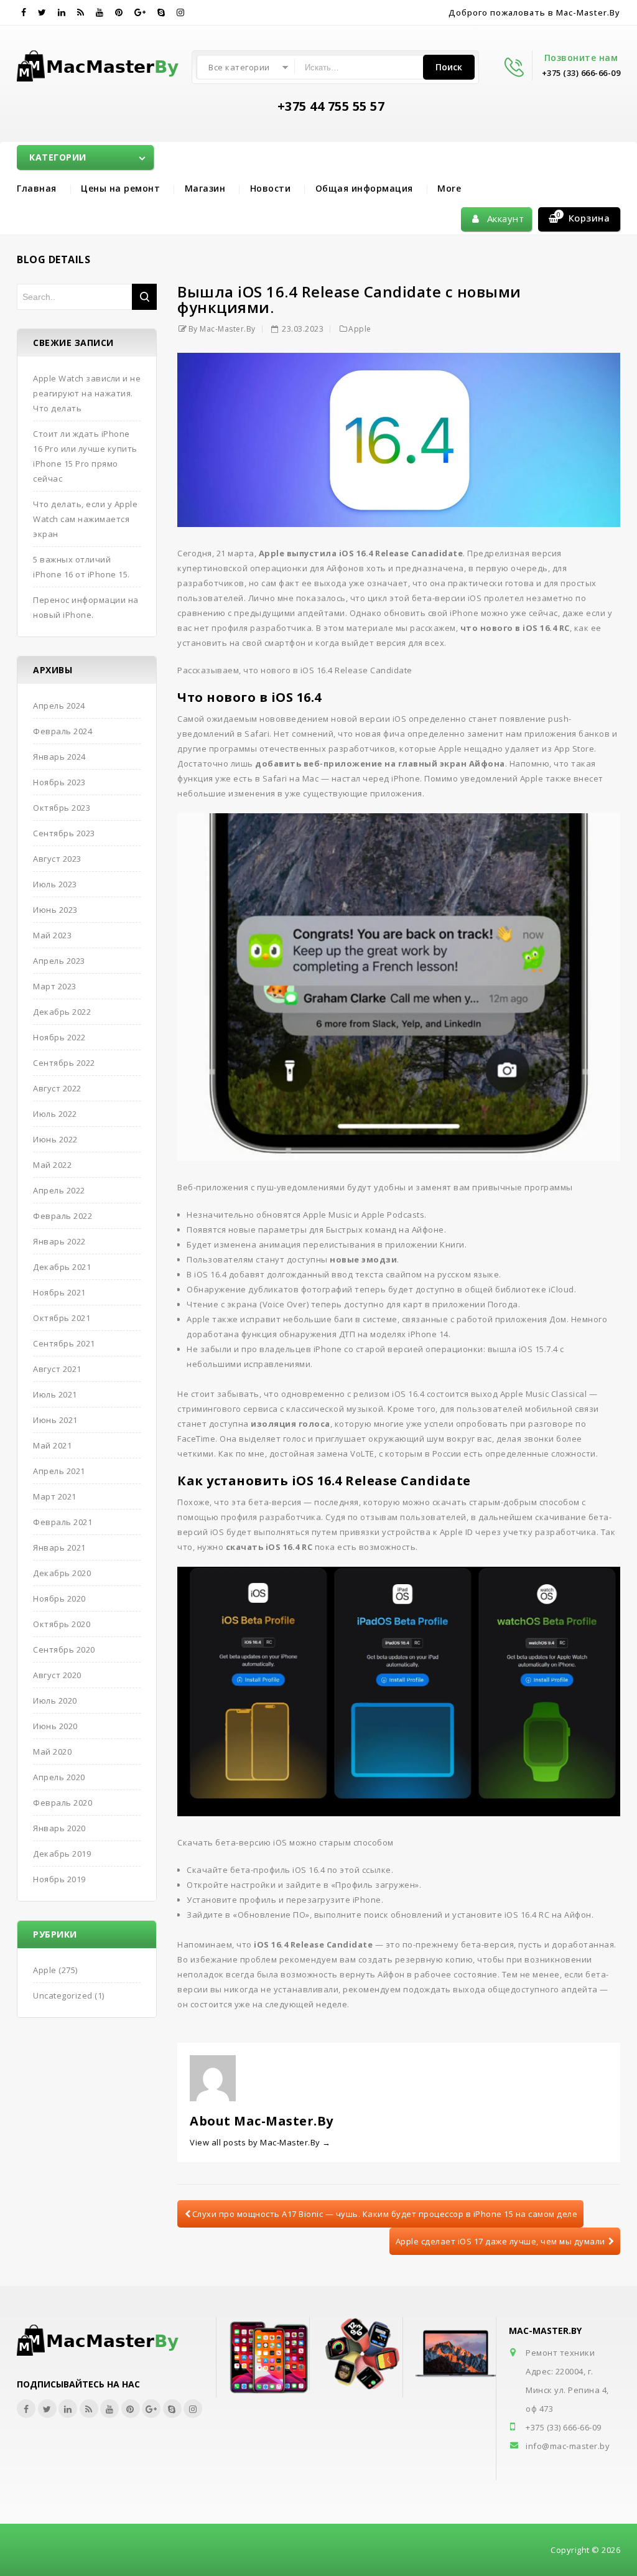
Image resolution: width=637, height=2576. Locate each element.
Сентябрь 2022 (64, 1063)
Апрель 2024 (59, 706)
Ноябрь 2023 (59, 782)
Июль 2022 (55, 1114)
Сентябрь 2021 (64, 1343)
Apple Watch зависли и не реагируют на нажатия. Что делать (87, 393)
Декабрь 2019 (62, 1854)
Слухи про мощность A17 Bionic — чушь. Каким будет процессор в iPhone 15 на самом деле (385, 2214)
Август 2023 (57, 859)
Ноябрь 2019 (59, 1879)
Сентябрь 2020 (64, 1650)
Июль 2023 (55, 884)
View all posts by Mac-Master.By (260, 2142)
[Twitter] (42, 12)
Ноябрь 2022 (59, 1037)
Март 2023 (55, 986)
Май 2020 (52, 1752)
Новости (271, 188)
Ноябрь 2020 (59, 1598)
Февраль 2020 (63, 1803)
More (449, 188)
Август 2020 (57, 1675)
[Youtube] (100, 12)
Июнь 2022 (55, 1139)
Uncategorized (63, 1995)
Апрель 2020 (59, 1777)
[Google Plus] (140, 12)
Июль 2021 (55, 1394)
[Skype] (161, 12)
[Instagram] (181, 12)
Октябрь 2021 (62, 1318)
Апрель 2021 (59, 1471)
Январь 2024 (59, 757)
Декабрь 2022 (62, 1012)
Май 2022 (52, 1165)
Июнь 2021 (55, 1420)
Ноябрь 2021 (59, 1292)
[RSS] (81, 12)
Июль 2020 (55, 1701)
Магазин (205, 188)
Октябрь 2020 (62, 1624)
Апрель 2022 (59, 1190)
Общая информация (364, 188)
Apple (360, 329)
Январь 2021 (59, 1547)
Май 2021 (52, 1445)
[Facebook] (24, 12)
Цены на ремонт (120, 188)
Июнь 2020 (55, 1726)
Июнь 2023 (55, 910)
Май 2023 (52, 935)
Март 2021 (55, 1496)
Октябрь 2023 (62, 808)
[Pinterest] (119, 12)
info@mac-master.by (568, 2446)
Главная (37, 188)
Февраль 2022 (63, 1216)
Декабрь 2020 (62, 1573)
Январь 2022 (59, 1241)
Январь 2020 (59, 1828)
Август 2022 (57, 1088)
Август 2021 (57, 1369)
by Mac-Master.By (222, 329)
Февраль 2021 (63, 1522)
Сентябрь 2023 (64, 833)
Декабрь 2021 (62, 1267)
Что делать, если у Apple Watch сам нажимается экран (85, 519)
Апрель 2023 (59, 961)
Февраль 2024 (63, 731)
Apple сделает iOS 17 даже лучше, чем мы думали (500, 2241)
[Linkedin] (62, 12)
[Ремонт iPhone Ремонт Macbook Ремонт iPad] (100, 63)
